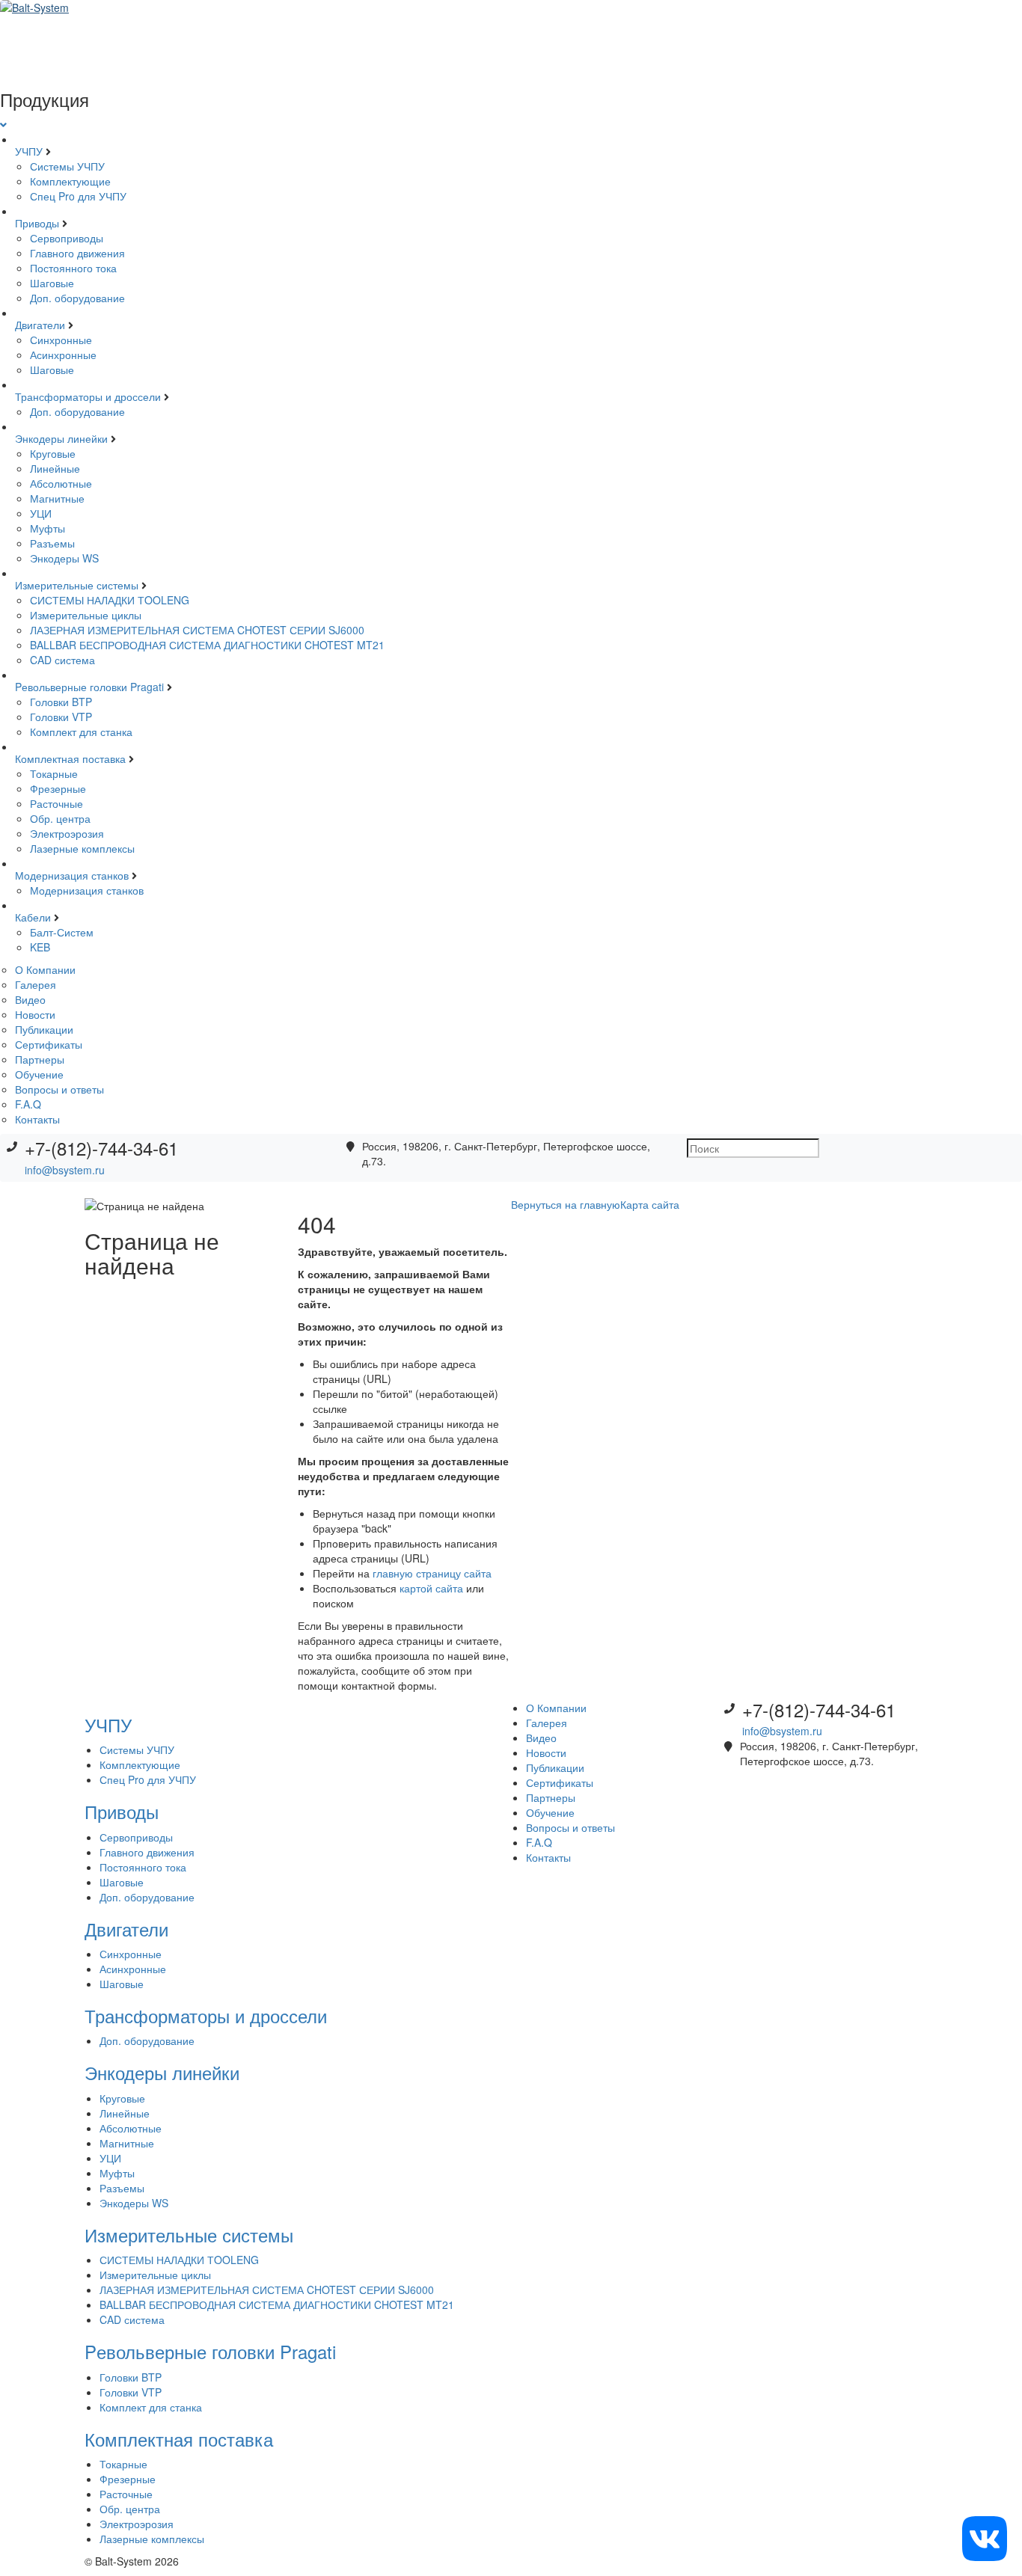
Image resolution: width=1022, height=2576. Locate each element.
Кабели (34, 917)
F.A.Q (28, 1104)
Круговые (53, 453)
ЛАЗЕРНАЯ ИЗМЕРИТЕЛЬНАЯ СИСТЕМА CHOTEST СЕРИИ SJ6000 (197, 630)
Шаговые (52, 283)
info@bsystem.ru (65, 1170)
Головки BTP (61, 702)
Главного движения (77, 253)
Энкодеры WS (64, 558)
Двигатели (42, 325)
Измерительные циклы (86, 615)
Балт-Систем (62, 932)
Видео (30, 999)
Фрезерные (58, 788)
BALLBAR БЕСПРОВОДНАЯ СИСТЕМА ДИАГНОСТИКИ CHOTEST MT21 (207, 645)
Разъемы (52, 543)
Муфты (48, 528)
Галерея (36, 984)
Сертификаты (49, 1044)
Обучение (39, 1074)
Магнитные (57, 498)
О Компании (45, 969)
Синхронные (61, 340)
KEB (40, 947)
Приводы (39, 223)
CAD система (62, 660)
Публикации (44, 1029)
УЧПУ (30, 151)
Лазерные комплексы (82, 848)
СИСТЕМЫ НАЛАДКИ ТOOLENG (110, 600)
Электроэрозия (67, 833)
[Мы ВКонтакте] (985, 2537)
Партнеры (40, 1059)
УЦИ (41, 513)
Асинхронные (63, 355)
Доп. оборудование (77, 298)
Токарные (54, 773)
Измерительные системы (78, 585)
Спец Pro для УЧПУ (78, 196)
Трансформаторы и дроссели (89, 396)
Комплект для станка (81, 732)
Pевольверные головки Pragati (91, 687)
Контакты (37, 1119)
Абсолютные (61, 483)
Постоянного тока (73, 268)
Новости (35, 1014)
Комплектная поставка (72, 758)
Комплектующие (70, 181)
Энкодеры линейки (63, 438)
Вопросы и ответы (59, 1089)
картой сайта (431, 1588)
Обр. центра (60, 818)
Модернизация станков (73, 875)
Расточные (56, 803)
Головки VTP (61, 717)
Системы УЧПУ (67, 166)
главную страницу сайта (432, 1573)
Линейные (55, 468)
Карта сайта (650, 1204)
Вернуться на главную (566, 1204)
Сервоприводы (67, 238)
